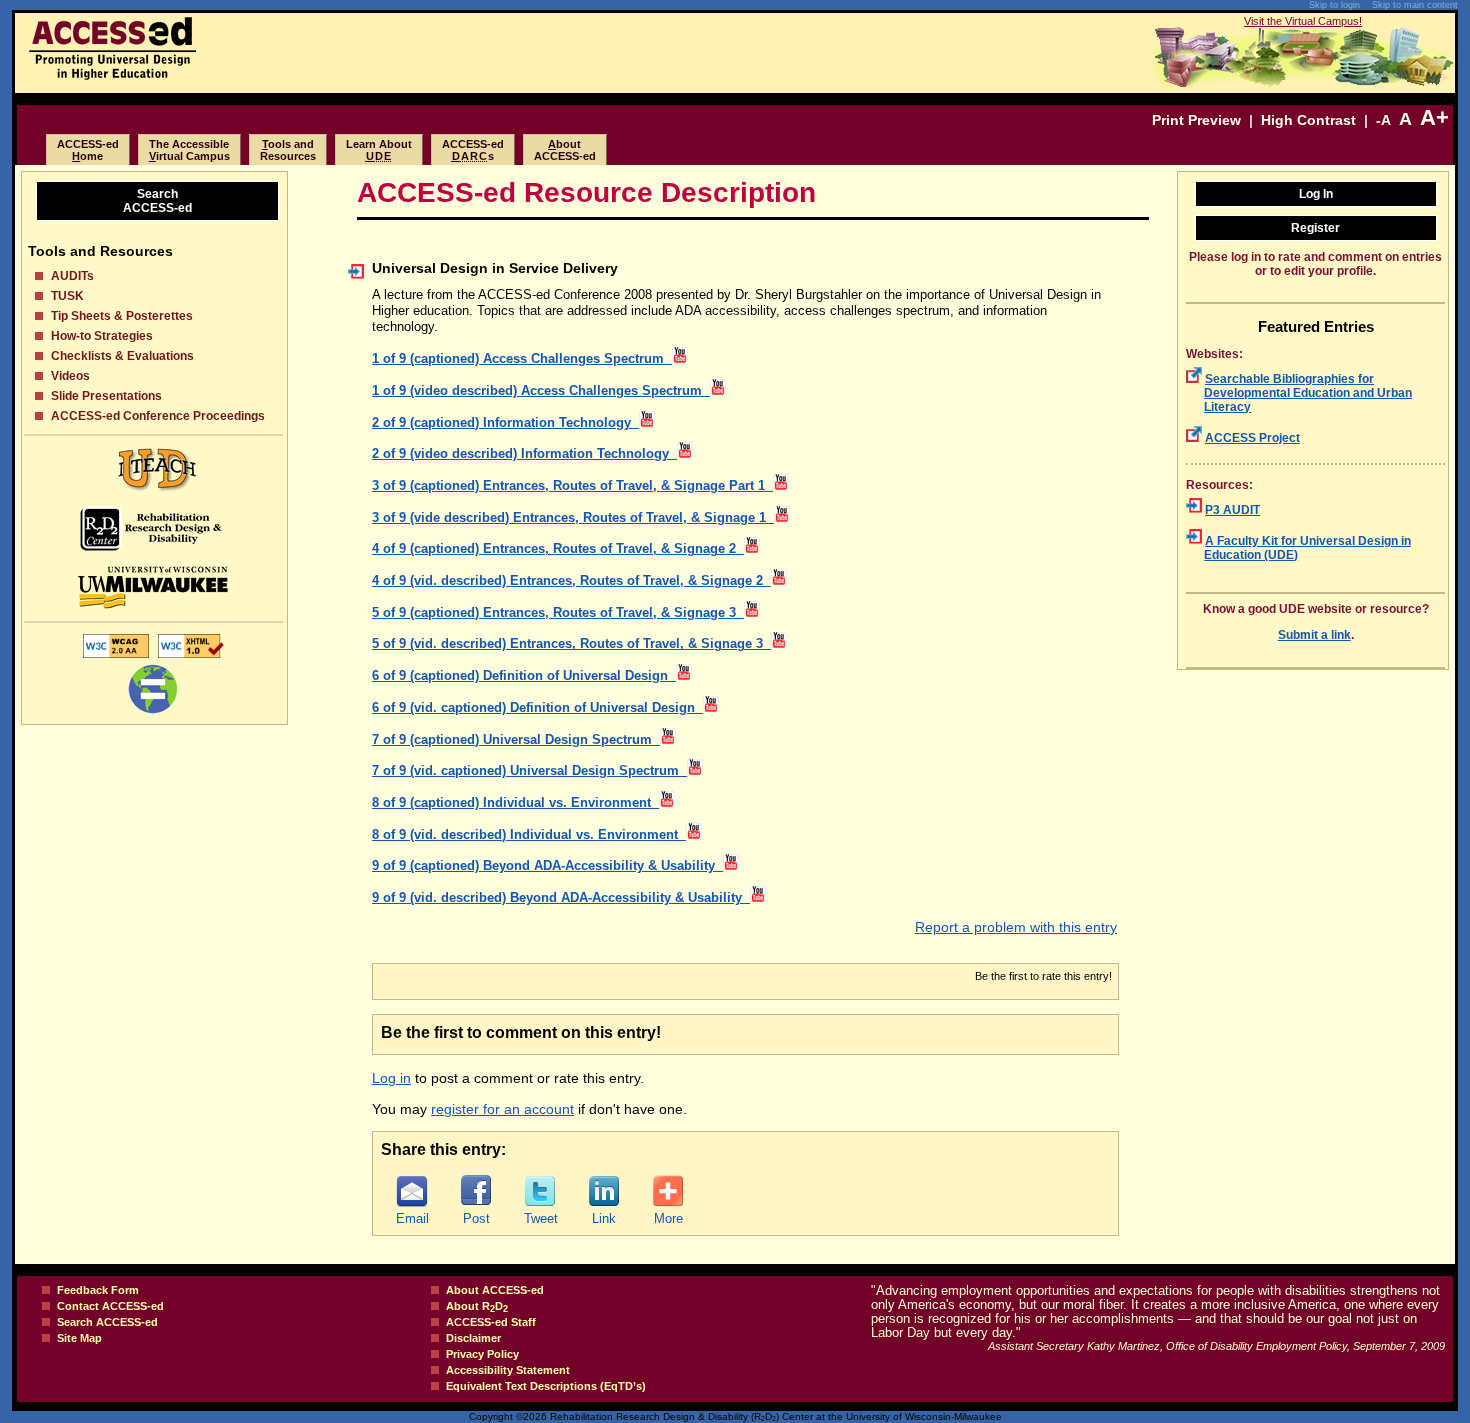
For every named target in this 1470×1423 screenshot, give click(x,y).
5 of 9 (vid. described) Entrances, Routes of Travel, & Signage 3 (571, 644)
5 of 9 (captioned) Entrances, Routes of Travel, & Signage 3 (558, 613)
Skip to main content (1415, 5)
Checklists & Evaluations (122, 356)
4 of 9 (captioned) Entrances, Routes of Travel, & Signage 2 (558, 549)
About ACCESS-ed (495, 1290)
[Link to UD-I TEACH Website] (153, 469)
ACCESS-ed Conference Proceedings (158, 416)
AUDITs (72, 276)
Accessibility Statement (508, 1370)
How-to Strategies (102, 336)
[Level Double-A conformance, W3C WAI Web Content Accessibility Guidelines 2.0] (116, 657)
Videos (70, 376)
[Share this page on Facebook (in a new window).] (476, 1191)
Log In (1316, 194)
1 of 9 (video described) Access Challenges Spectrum (541, 391)
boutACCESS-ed (565, 150)
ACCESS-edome (88, 150)
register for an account (502, 1109)
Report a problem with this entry (1016, 927)
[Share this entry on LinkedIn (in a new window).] (604, 1191)
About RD (477, 1306)
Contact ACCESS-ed (110, 1306)
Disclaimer (473, 1338)
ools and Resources (288, 150)
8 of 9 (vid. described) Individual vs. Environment (529, 835)
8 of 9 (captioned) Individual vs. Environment (515, 803)
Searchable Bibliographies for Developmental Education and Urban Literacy (1308, 393)
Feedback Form (98, 1290)
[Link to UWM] (153, 587)
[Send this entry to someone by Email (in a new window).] (412, 1191)
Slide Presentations (106, 396)
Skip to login (1334, 5)
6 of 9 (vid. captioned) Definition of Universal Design (537, 708)
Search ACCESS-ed (107, 1322)
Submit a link (1314, 635)
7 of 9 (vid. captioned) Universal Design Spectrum (529, 771)
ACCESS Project (1252, 438)
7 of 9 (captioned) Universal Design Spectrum (516, 740)
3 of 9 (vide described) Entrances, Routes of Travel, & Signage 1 (573, 518)
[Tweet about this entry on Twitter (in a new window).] (540, 1191)
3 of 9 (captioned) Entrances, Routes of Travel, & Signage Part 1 (572, 486)
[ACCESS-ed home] (112, 75)
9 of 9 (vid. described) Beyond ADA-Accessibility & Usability (561, 898)
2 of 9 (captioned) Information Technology (505, 423)
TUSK (67, 296)
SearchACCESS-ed (157, 201)
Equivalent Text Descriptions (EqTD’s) (546, 1386)
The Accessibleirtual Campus (189, 150)
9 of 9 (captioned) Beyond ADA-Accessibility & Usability (547, 866)
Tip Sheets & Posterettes (122, 316)
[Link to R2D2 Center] (153, 528)
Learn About (379, 150)
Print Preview (1196, 120)
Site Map (79, 1338)
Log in (391, 1078)
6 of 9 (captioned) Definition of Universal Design (524, 676)
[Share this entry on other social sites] (668, 1191)
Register (1315, 228)
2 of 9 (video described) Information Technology (524, 454)
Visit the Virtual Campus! (1303, 21)
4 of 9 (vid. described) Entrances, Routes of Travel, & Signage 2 (571, 581)
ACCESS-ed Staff (491, 1322)
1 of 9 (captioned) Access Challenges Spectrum (522, 359)
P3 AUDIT (1232, 510)
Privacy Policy (482, 1354)
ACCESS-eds (473, 150)
